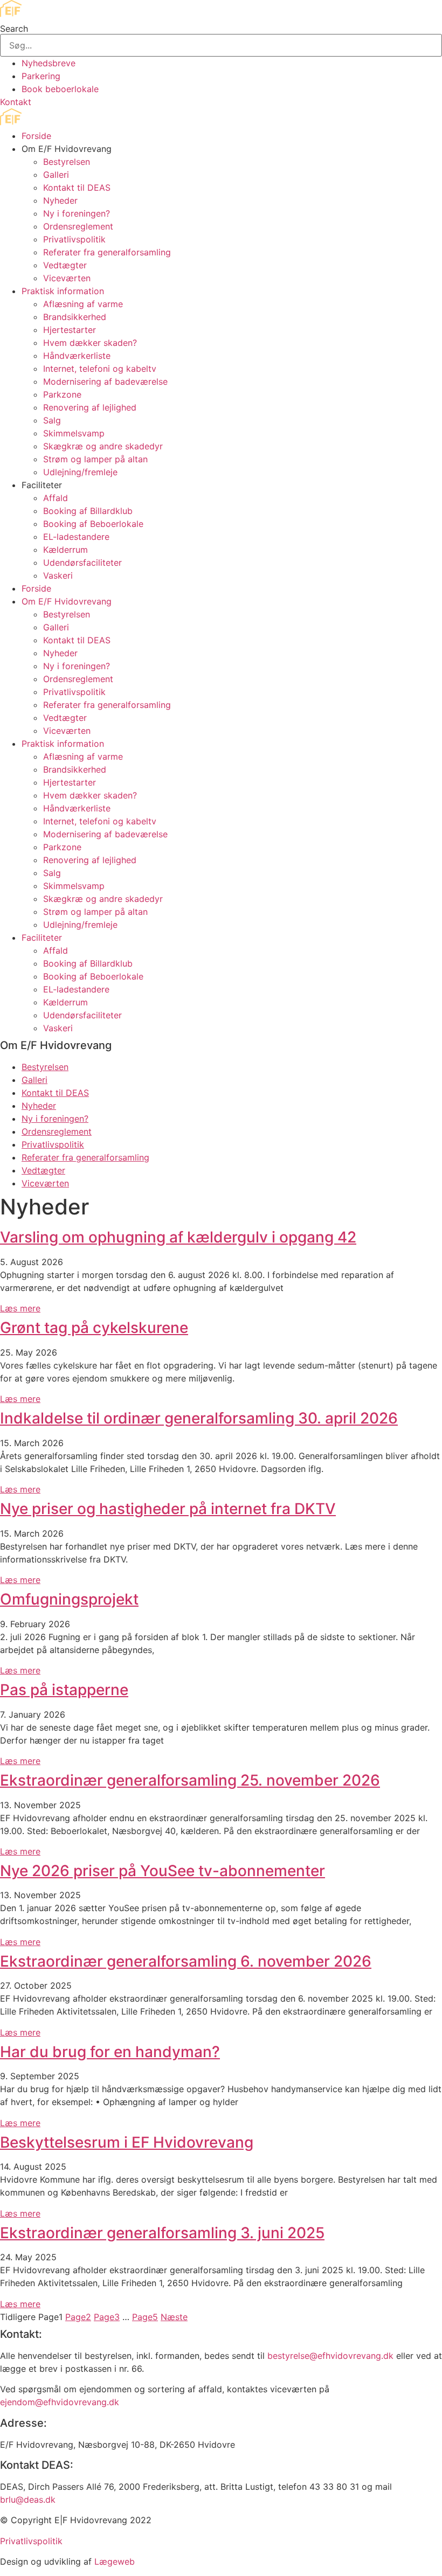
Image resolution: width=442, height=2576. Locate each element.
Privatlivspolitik (74, 239)
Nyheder (60, 200)
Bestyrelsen (67, 162)
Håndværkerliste (77, 356)
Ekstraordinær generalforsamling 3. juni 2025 (162, 2233)
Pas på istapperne (64, 1690)
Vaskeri (58, 575)
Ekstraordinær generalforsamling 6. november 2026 (186, 1961)
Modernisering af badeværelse (105, 381)
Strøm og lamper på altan (95, 459)
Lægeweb (115, 2561)
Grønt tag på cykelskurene (94, 1328)
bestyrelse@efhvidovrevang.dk (330, 2356)
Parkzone (62, 394)
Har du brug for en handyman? (110, 2052)
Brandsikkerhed (75, 317)
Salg (52, 420)
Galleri (56, 175)
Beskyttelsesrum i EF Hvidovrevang (127, 2142)
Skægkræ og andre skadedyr (103, 446)
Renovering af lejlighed (90, 407)
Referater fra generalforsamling (107, 252)
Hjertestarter (70, 330)
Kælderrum (65, 550)
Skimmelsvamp (74, 433)
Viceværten (67, 278)
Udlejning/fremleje (80, 472)
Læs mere (20, 1308)
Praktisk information (63, 291)
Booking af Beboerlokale (93, 524)
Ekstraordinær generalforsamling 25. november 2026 (190, 1780)
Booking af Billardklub (88, 511)
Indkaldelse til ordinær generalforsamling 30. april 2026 (199, 1418)
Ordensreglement (78, 226)
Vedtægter (65, 265)
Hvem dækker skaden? (90, 343)
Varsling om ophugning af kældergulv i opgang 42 (178, 1237)
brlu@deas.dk (28, 2499)
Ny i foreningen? (77, 213)
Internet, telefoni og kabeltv (100, 369)
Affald (56, 498)
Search (14, 29)
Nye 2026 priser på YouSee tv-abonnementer (163, 1871)
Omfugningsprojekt (69, 1599)
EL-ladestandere (76, 537)
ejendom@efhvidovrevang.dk (60, 2402)
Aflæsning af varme (83, 304)
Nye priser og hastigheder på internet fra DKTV (168, 1509)
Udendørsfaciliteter (82, 563)
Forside (36, 136)
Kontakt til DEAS (77, 188)
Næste (174, 2317)
